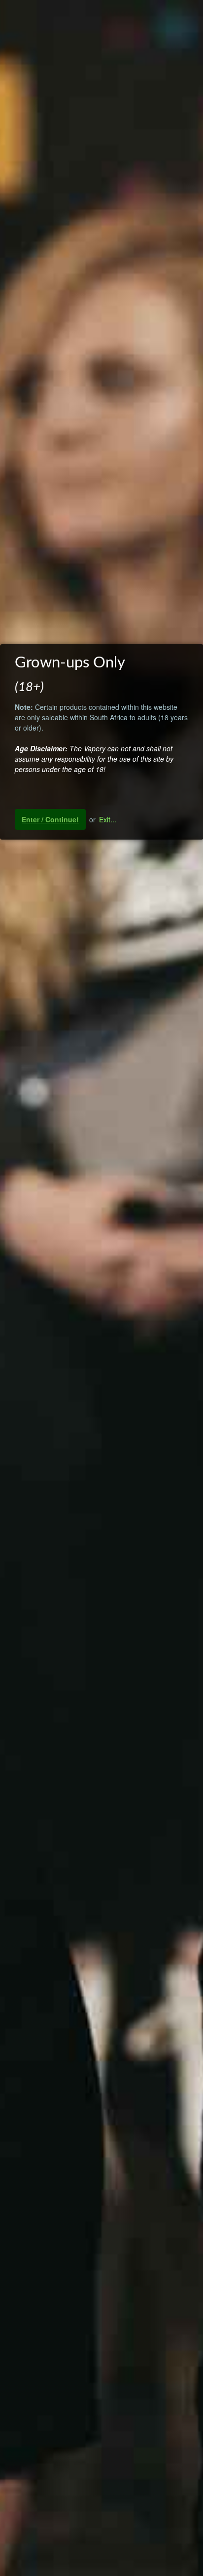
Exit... (108, 819)
